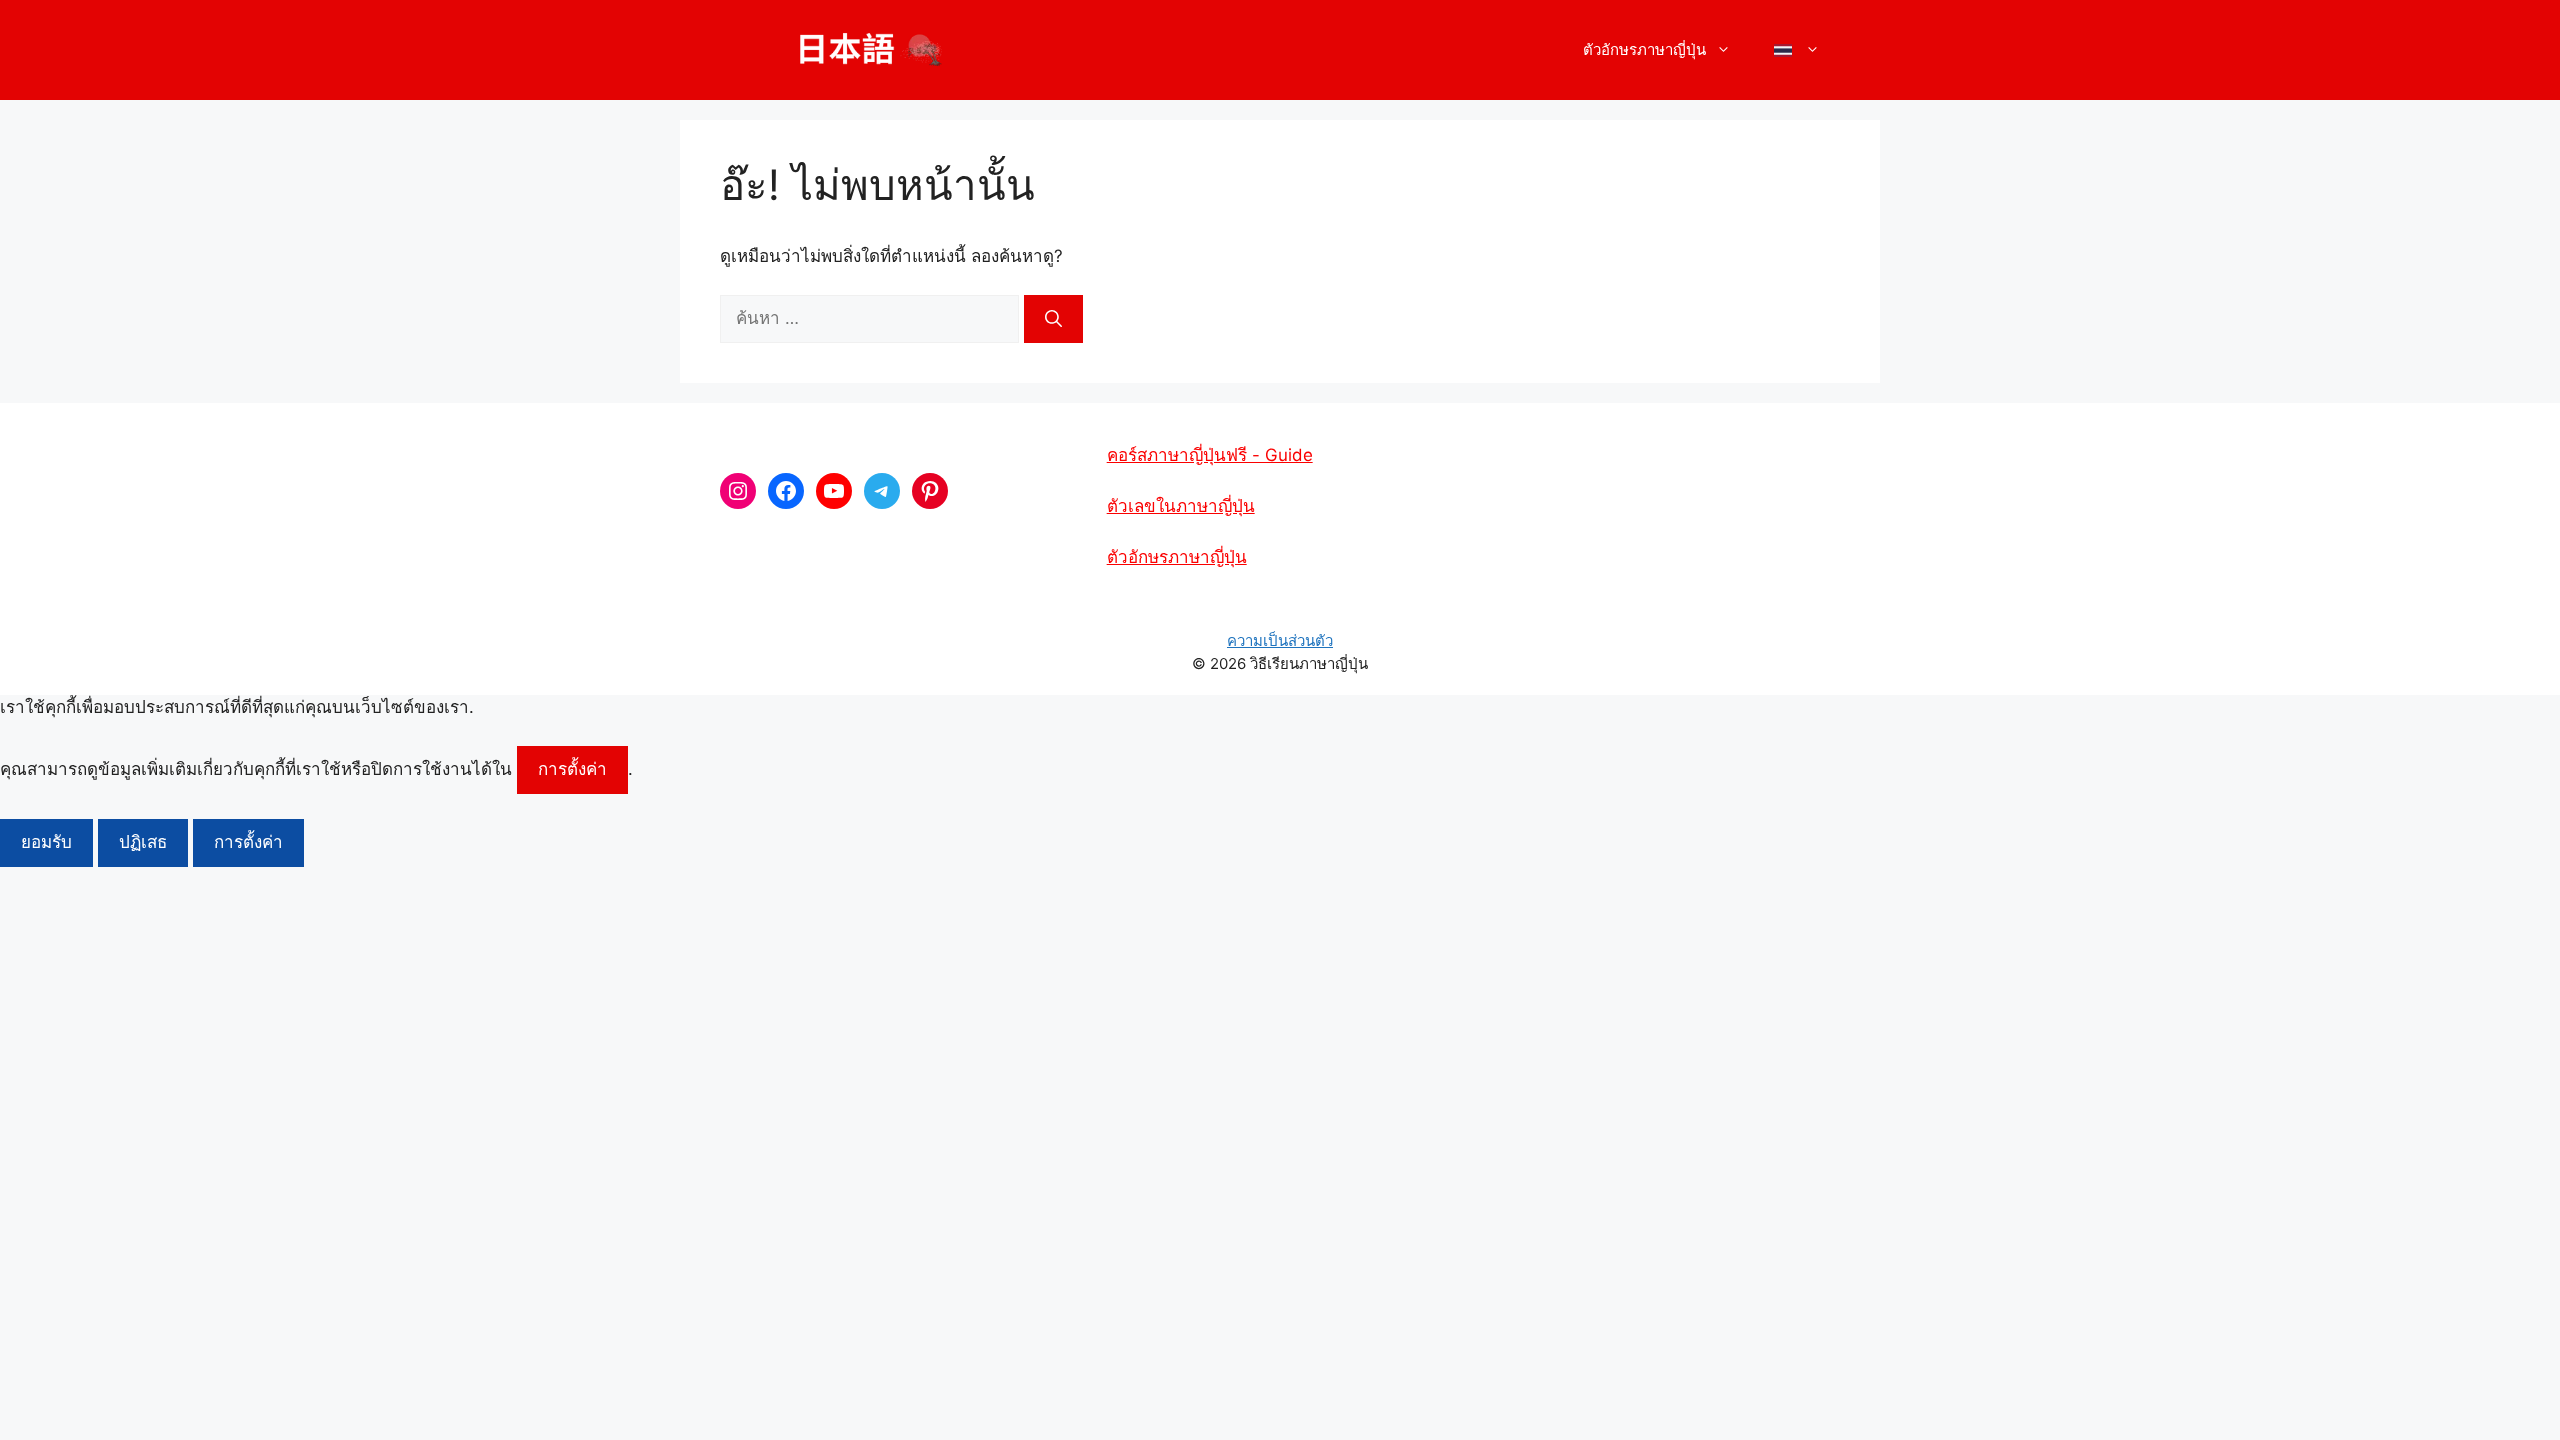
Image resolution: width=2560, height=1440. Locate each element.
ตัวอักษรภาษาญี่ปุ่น (1177, 557)
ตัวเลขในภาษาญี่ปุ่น (1181, 506)
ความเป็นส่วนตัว (1280, 640)
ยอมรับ (46, 842)
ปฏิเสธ (143, 842)
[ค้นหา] (1053, 319)
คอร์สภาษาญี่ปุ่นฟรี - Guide (1210, 455)
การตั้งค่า (572, 769)
